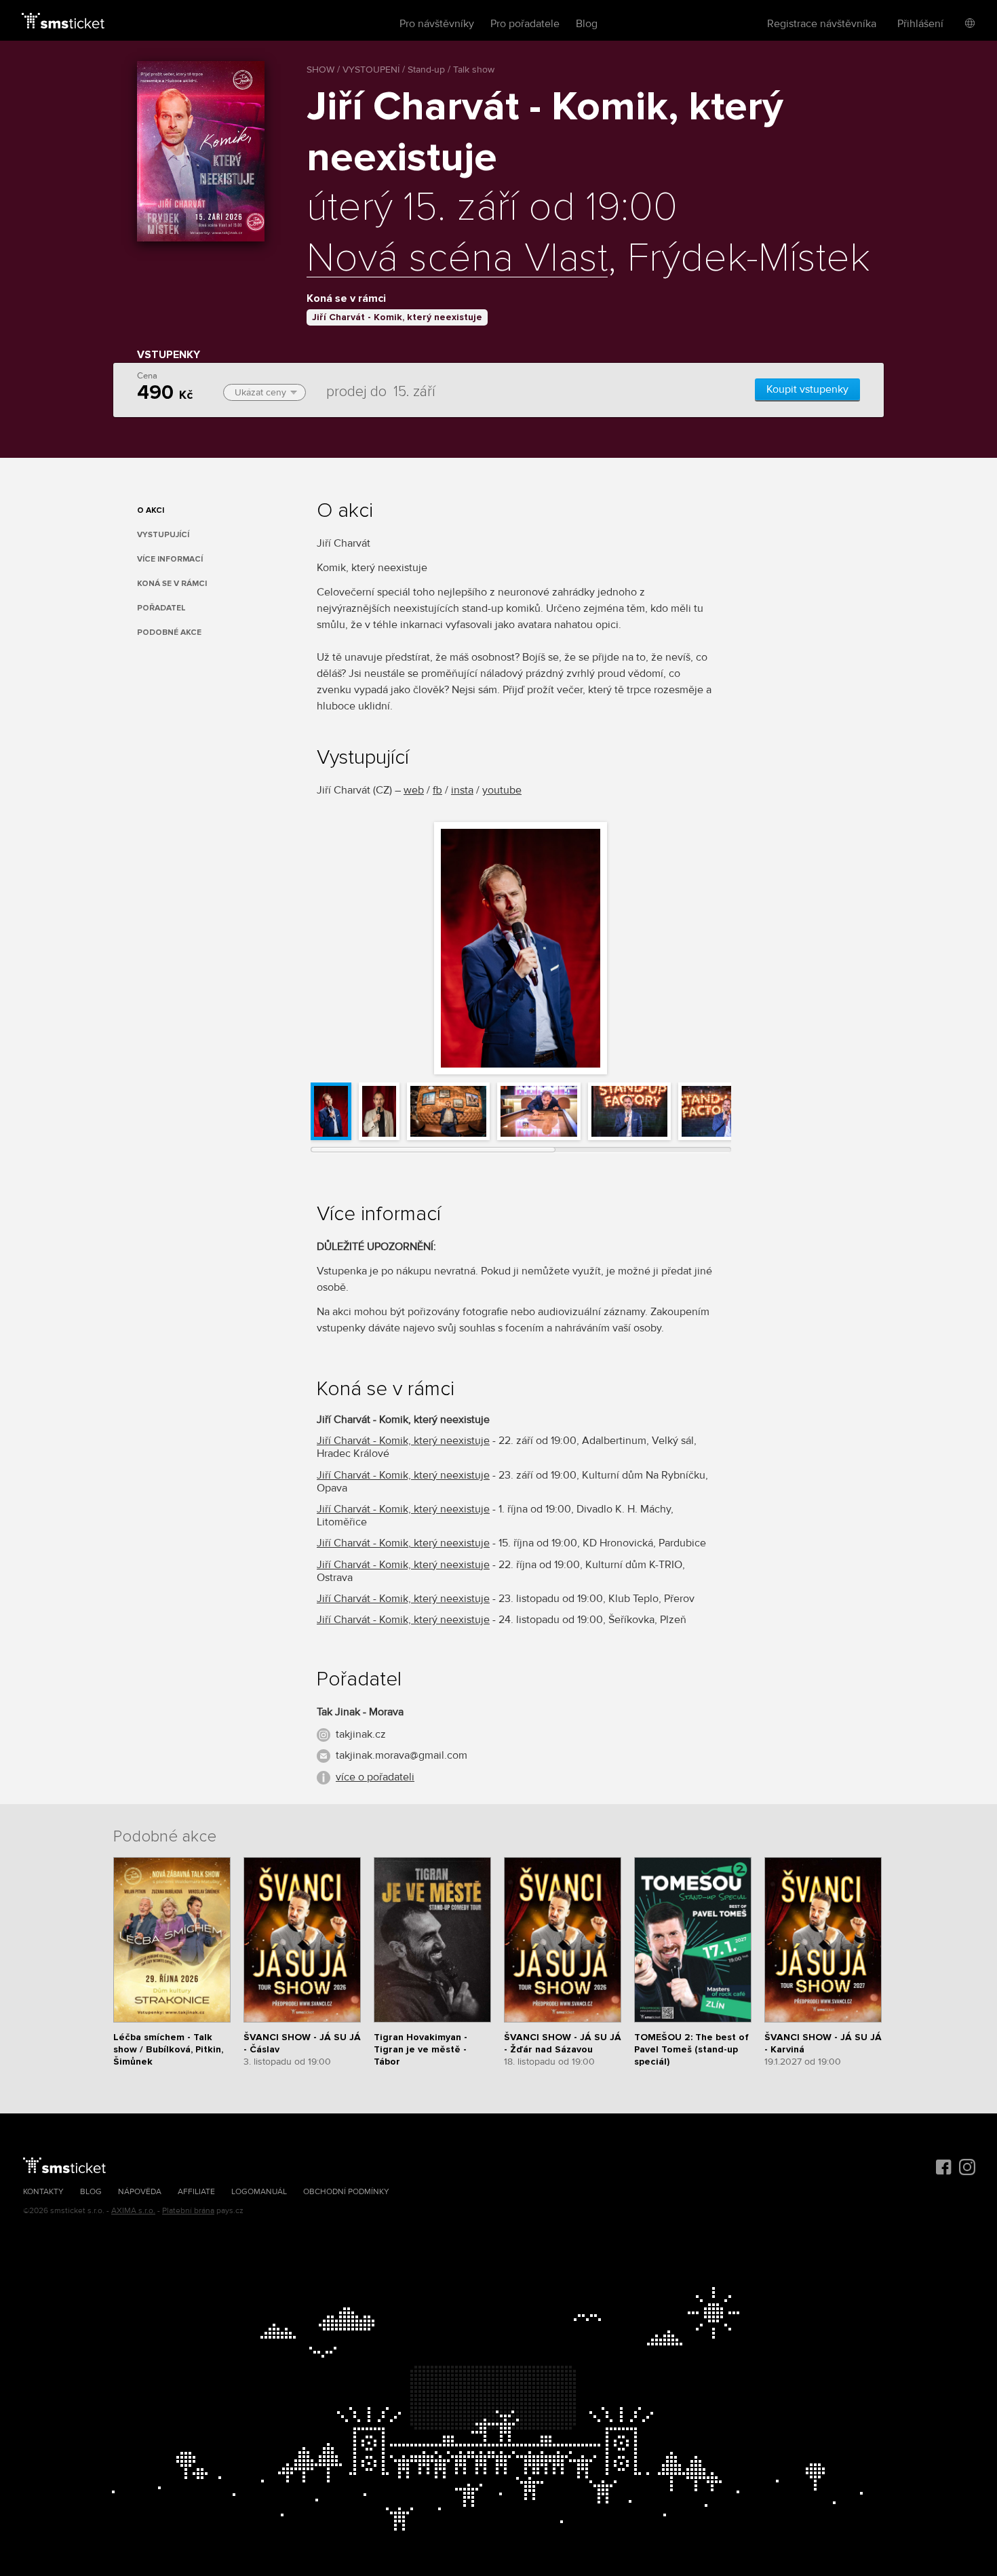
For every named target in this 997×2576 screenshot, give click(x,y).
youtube (502, 790)
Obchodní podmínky (346, 2192)
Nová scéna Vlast (457, 259)
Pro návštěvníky (437, 24)
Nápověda (140, 2192)
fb (437, 790)
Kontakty (43, 2192)
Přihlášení (920, 24)
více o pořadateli (375, 1777)
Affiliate (196, 2192)
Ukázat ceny (260, 392)
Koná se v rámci (172, 584)
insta (462, 790)
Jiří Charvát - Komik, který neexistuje (397, 317)
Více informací (170, 559)
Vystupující (163, 535)
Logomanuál (259, 2192)
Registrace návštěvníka (822, 24)
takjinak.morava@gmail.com (402, 1755)
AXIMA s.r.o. (133, 2211)
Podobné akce (169, 632)
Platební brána (188, 2211)
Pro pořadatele (525, 24)
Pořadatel (161, 608)
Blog (587, 24)
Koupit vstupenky (807, 389)
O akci (151, 510)
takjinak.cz (361, 1734)
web (414, 790)
